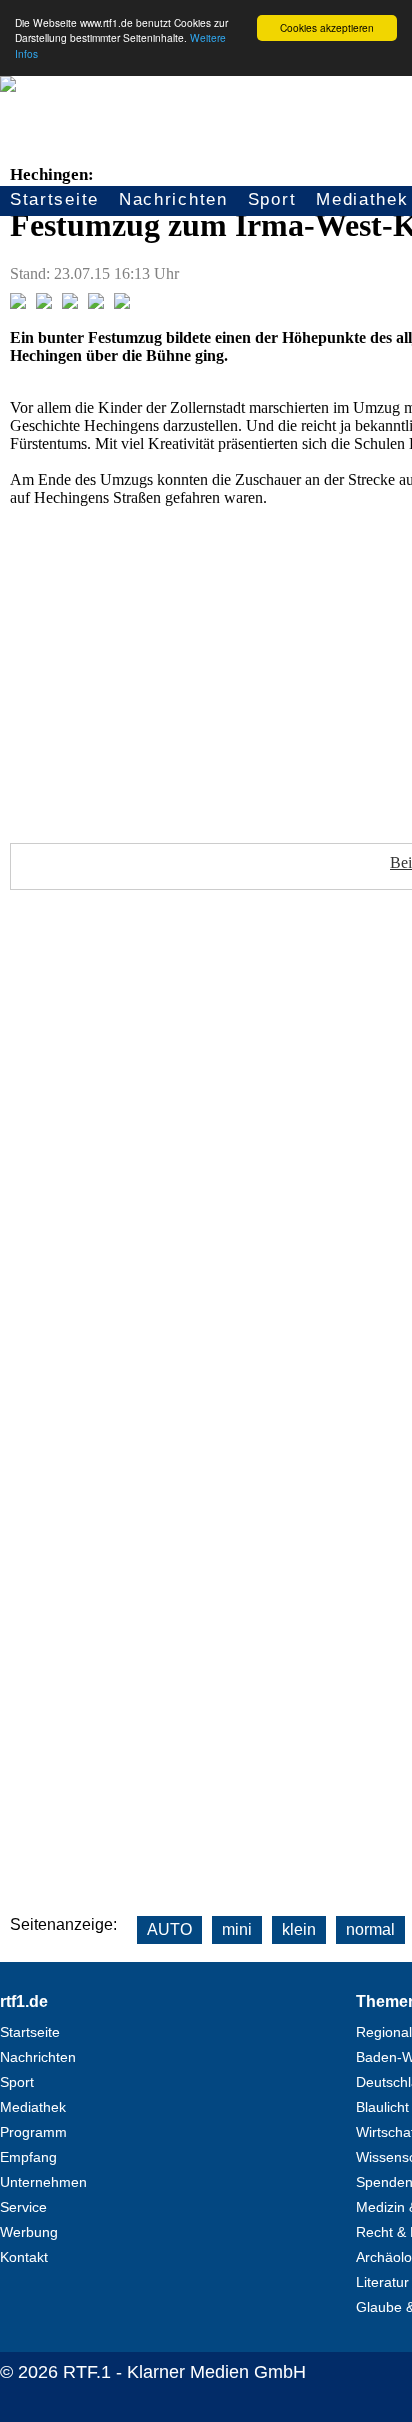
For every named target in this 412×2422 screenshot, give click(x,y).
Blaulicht (382, 2107)
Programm (33, 2132)
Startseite (54, 199)
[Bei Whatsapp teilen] (70, 303)
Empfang (28, 2157)
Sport (272, 199)
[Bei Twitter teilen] (44, 303)
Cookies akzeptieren (327, 27)
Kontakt (24, 2257)
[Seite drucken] (122, 303)
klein (299, 1929)
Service (23, 2207)
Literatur (382, 2282)
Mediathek (33, 2107)
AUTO (169, 1929)
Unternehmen (43, 2182)
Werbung (29, 2232)
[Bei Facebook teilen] (18, 303)
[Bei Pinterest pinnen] (96, 303)
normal (370, 1929)
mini (237, 1929)
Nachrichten (173, 199)
